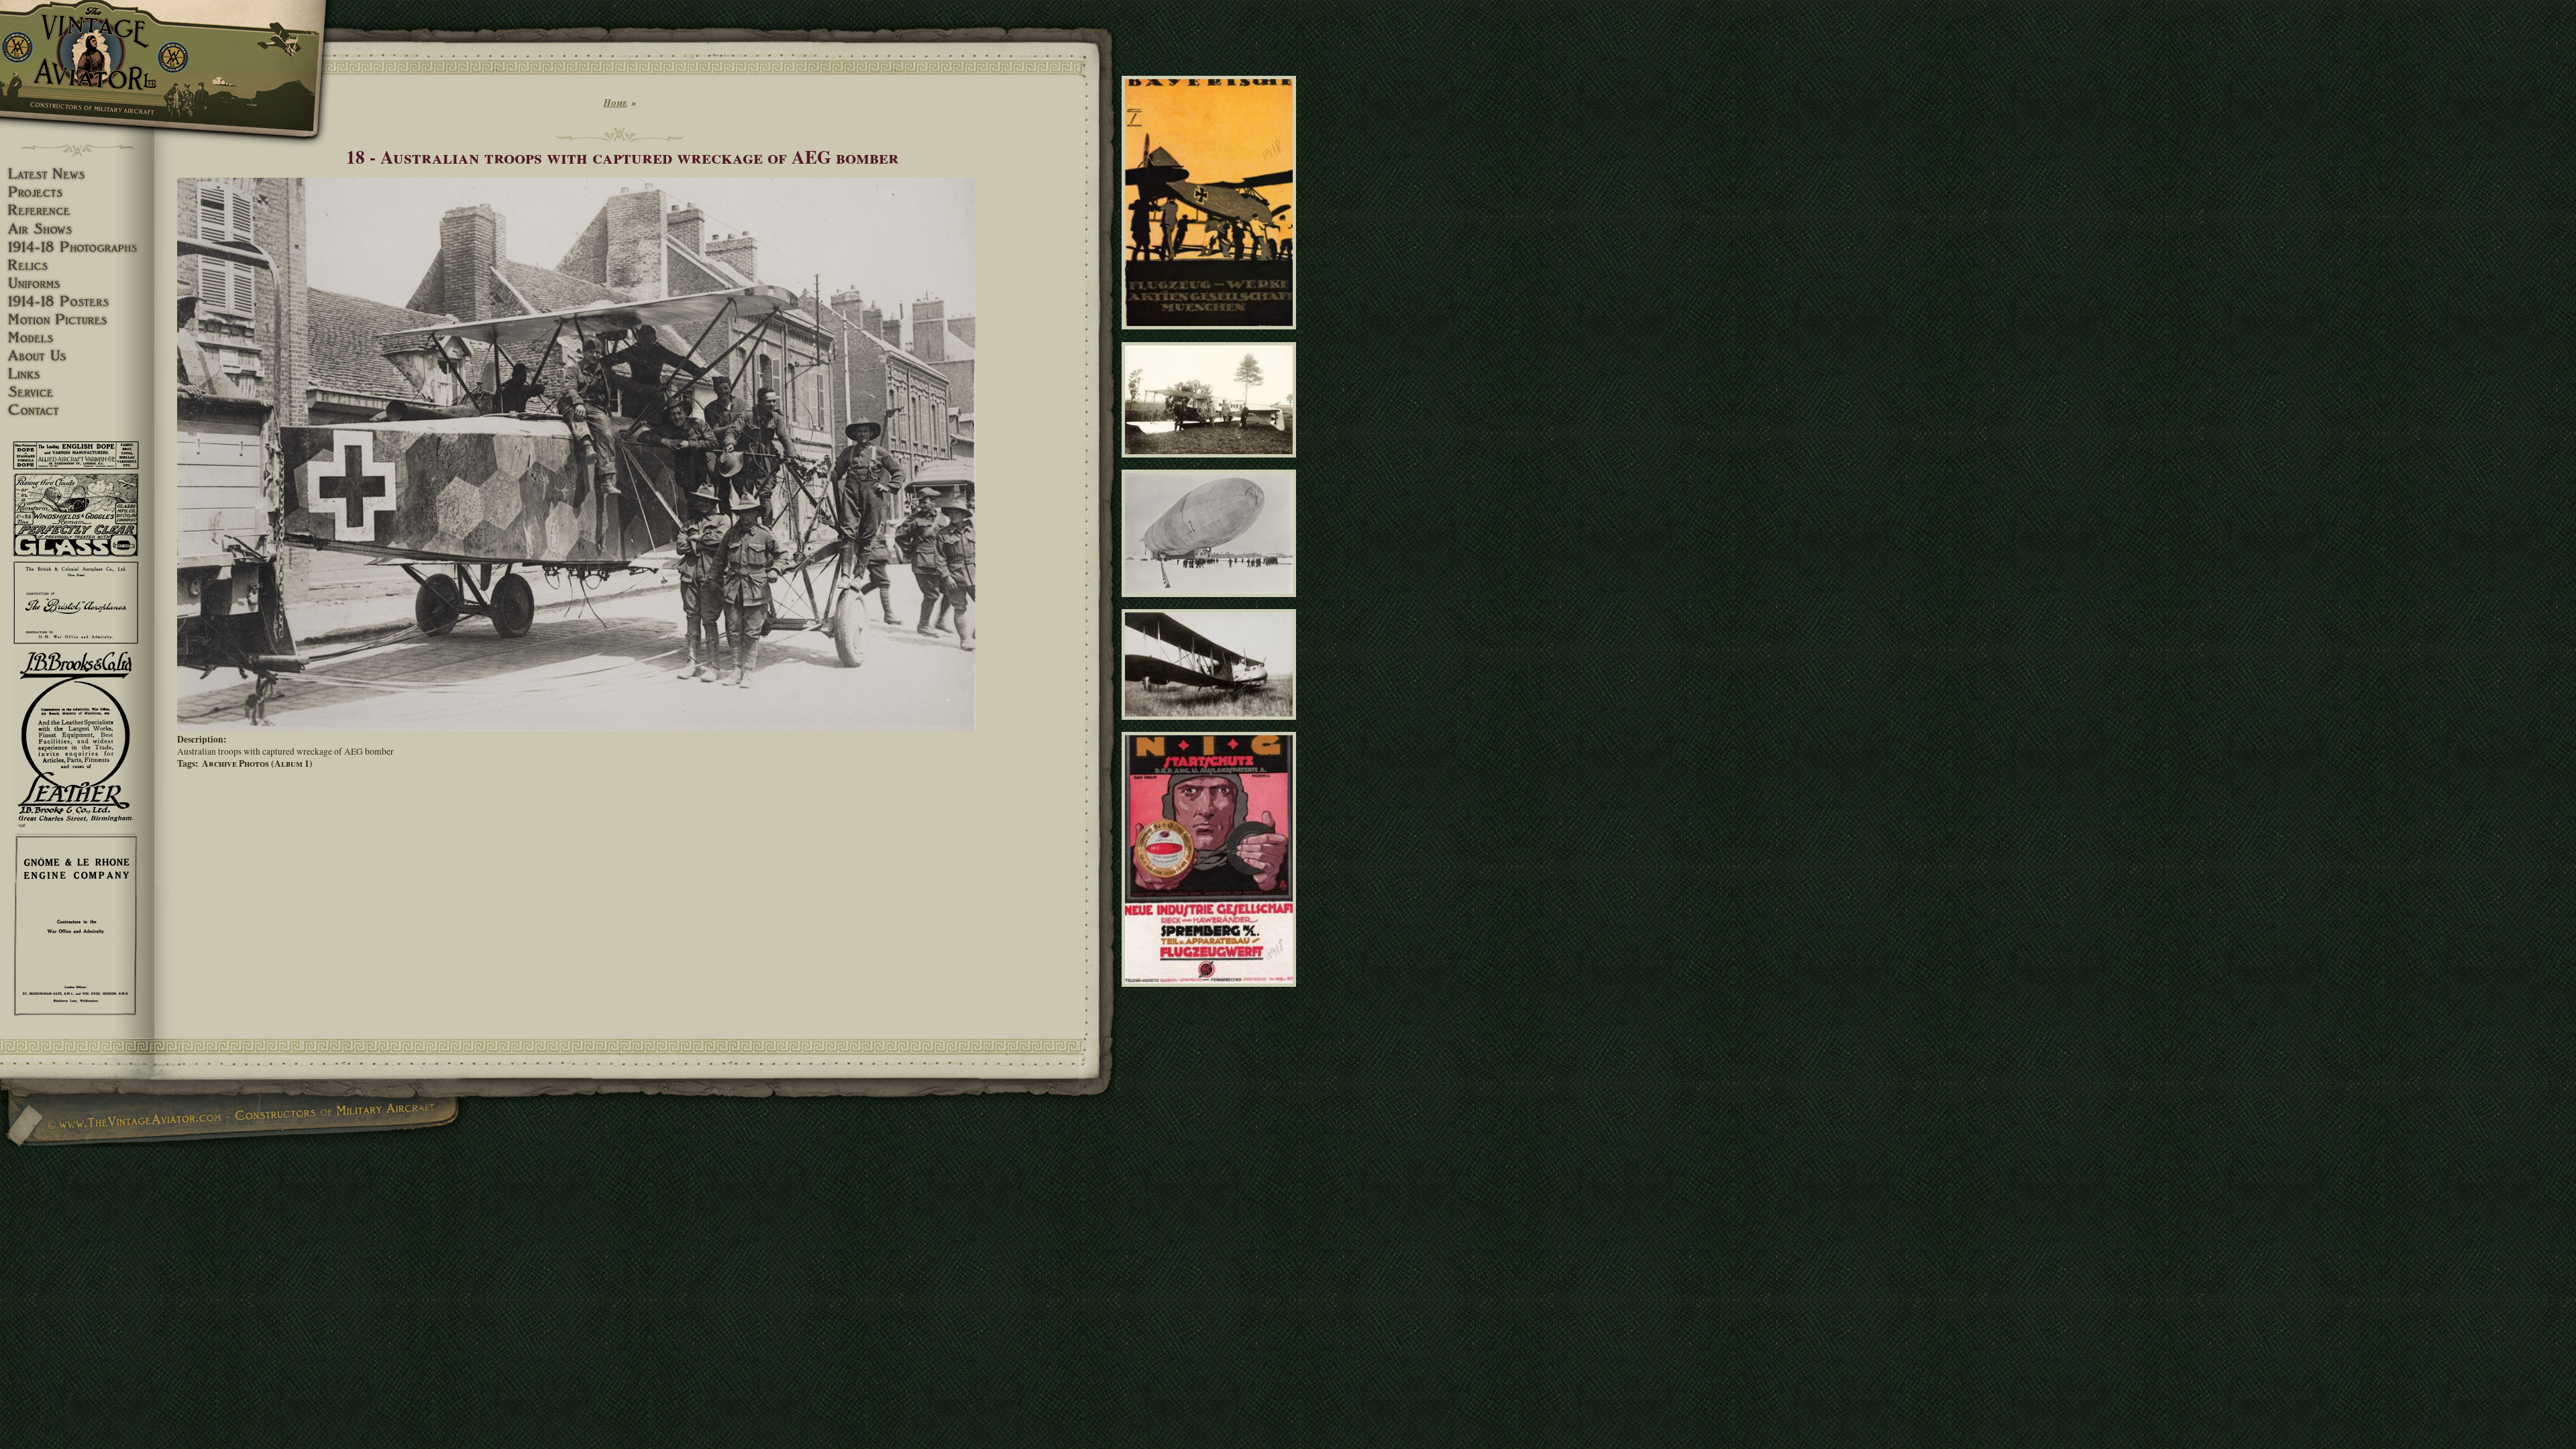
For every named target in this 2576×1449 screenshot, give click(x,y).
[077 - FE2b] (1211, 726)
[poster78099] (1211, 992)
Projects (77, 192)
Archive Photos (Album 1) (257, 763)
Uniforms (77, 283)
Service (77, 392)
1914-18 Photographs (77, 247)
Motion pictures (77, 320)
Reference (77, 210)
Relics (77, 265)
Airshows (77, 229)
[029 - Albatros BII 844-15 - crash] (1211, 464)
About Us (77, 356)
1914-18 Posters (77, 302)
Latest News (77, 174)
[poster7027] (1211, 335)
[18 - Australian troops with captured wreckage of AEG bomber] (576, 728)
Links (77, 374)
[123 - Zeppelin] (1211, 603)
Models (77, 338)
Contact (77, 410)
